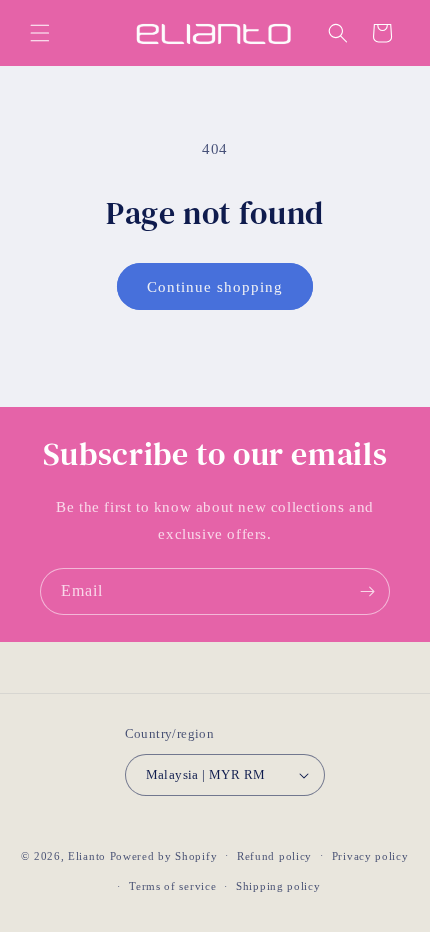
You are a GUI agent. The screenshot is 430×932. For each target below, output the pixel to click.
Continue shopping (215, 287)
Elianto (87, 855)
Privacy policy (370, 856)
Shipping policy (278, 886)
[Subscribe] (367, 591)
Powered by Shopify (164, 855)
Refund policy (274, 856)
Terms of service (172, 886)
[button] (40, 33)
